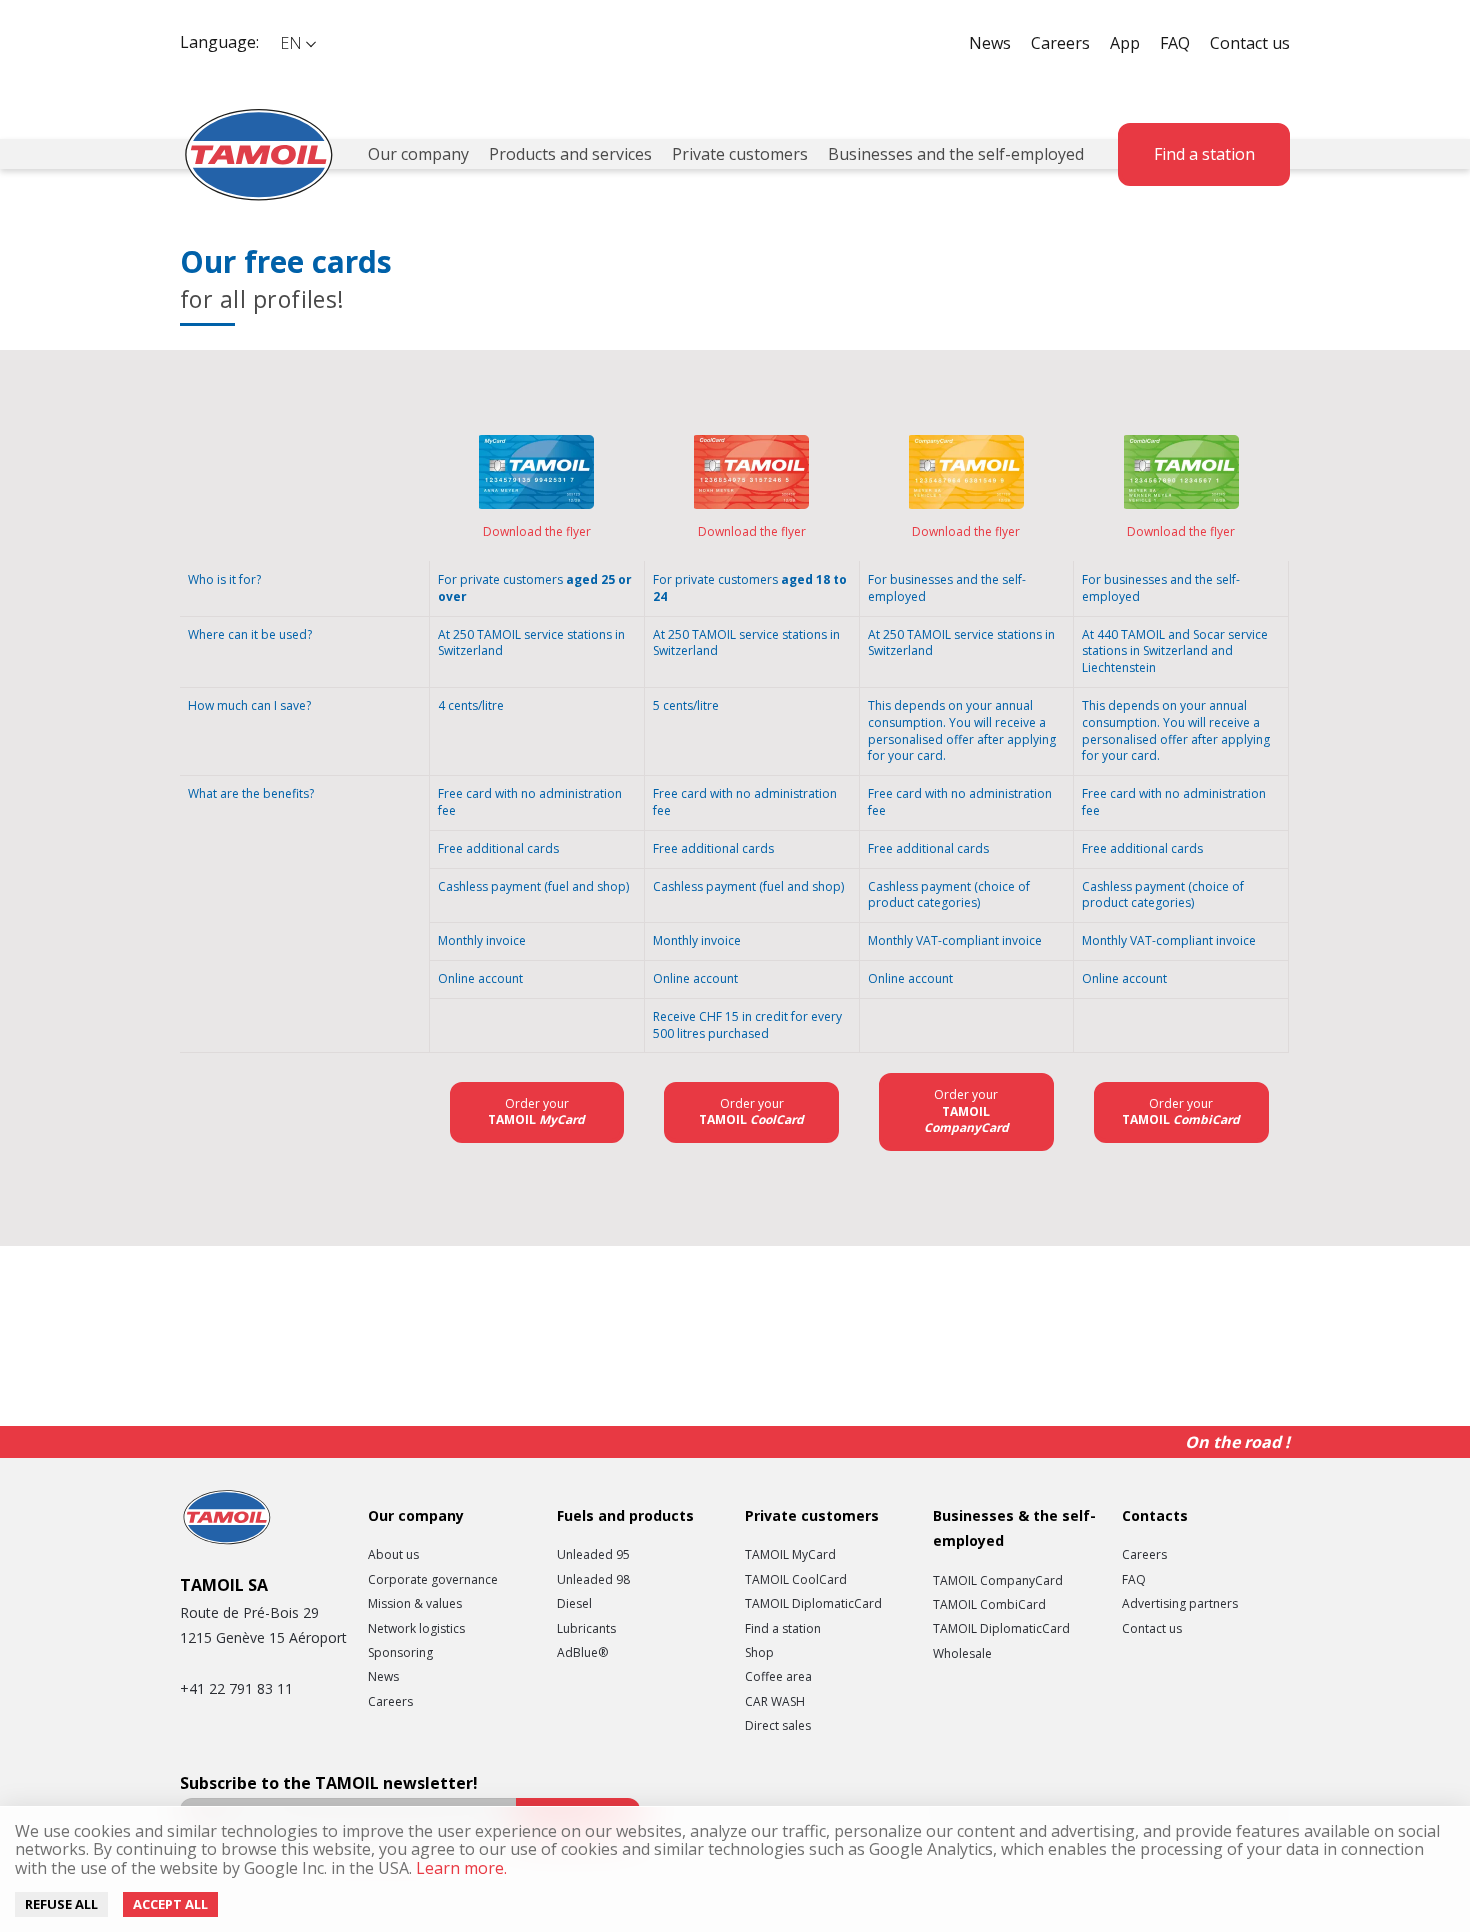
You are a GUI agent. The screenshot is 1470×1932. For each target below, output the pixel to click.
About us (393, 1555)
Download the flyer (537, 531)
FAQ (1175, 43)
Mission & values (415, 1604)
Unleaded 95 (593, 1555)
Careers (1060, 43)
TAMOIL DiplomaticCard (813, 1604)
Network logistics (416, 1629)
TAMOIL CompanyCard (998, 1581)
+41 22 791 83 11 (236, 1688)
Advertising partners (1180, 1604)
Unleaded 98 (593, 1580)
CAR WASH (775, 1702)
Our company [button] (418, 154)
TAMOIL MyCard (790, 1555)
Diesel (574, 1604)
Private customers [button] (740, 154)
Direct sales (778, 1726)
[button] (297, 43)
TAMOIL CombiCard (989, 1605)
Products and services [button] (570, 154)
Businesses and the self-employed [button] (956, 154)
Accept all (170, 1904)
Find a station (1204, 154)
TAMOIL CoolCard (796, 1580)
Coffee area (778, 1677)
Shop (759, 1653)
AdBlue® (582, 1653)
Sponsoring (400, 1653)
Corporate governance (433, 1580)
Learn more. (459, 1868)
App (1125, 43)
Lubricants (586, 1629)
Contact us (1250, 43)
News (990, 43)
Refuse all (61, 1904)
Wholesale (962, 1654)
